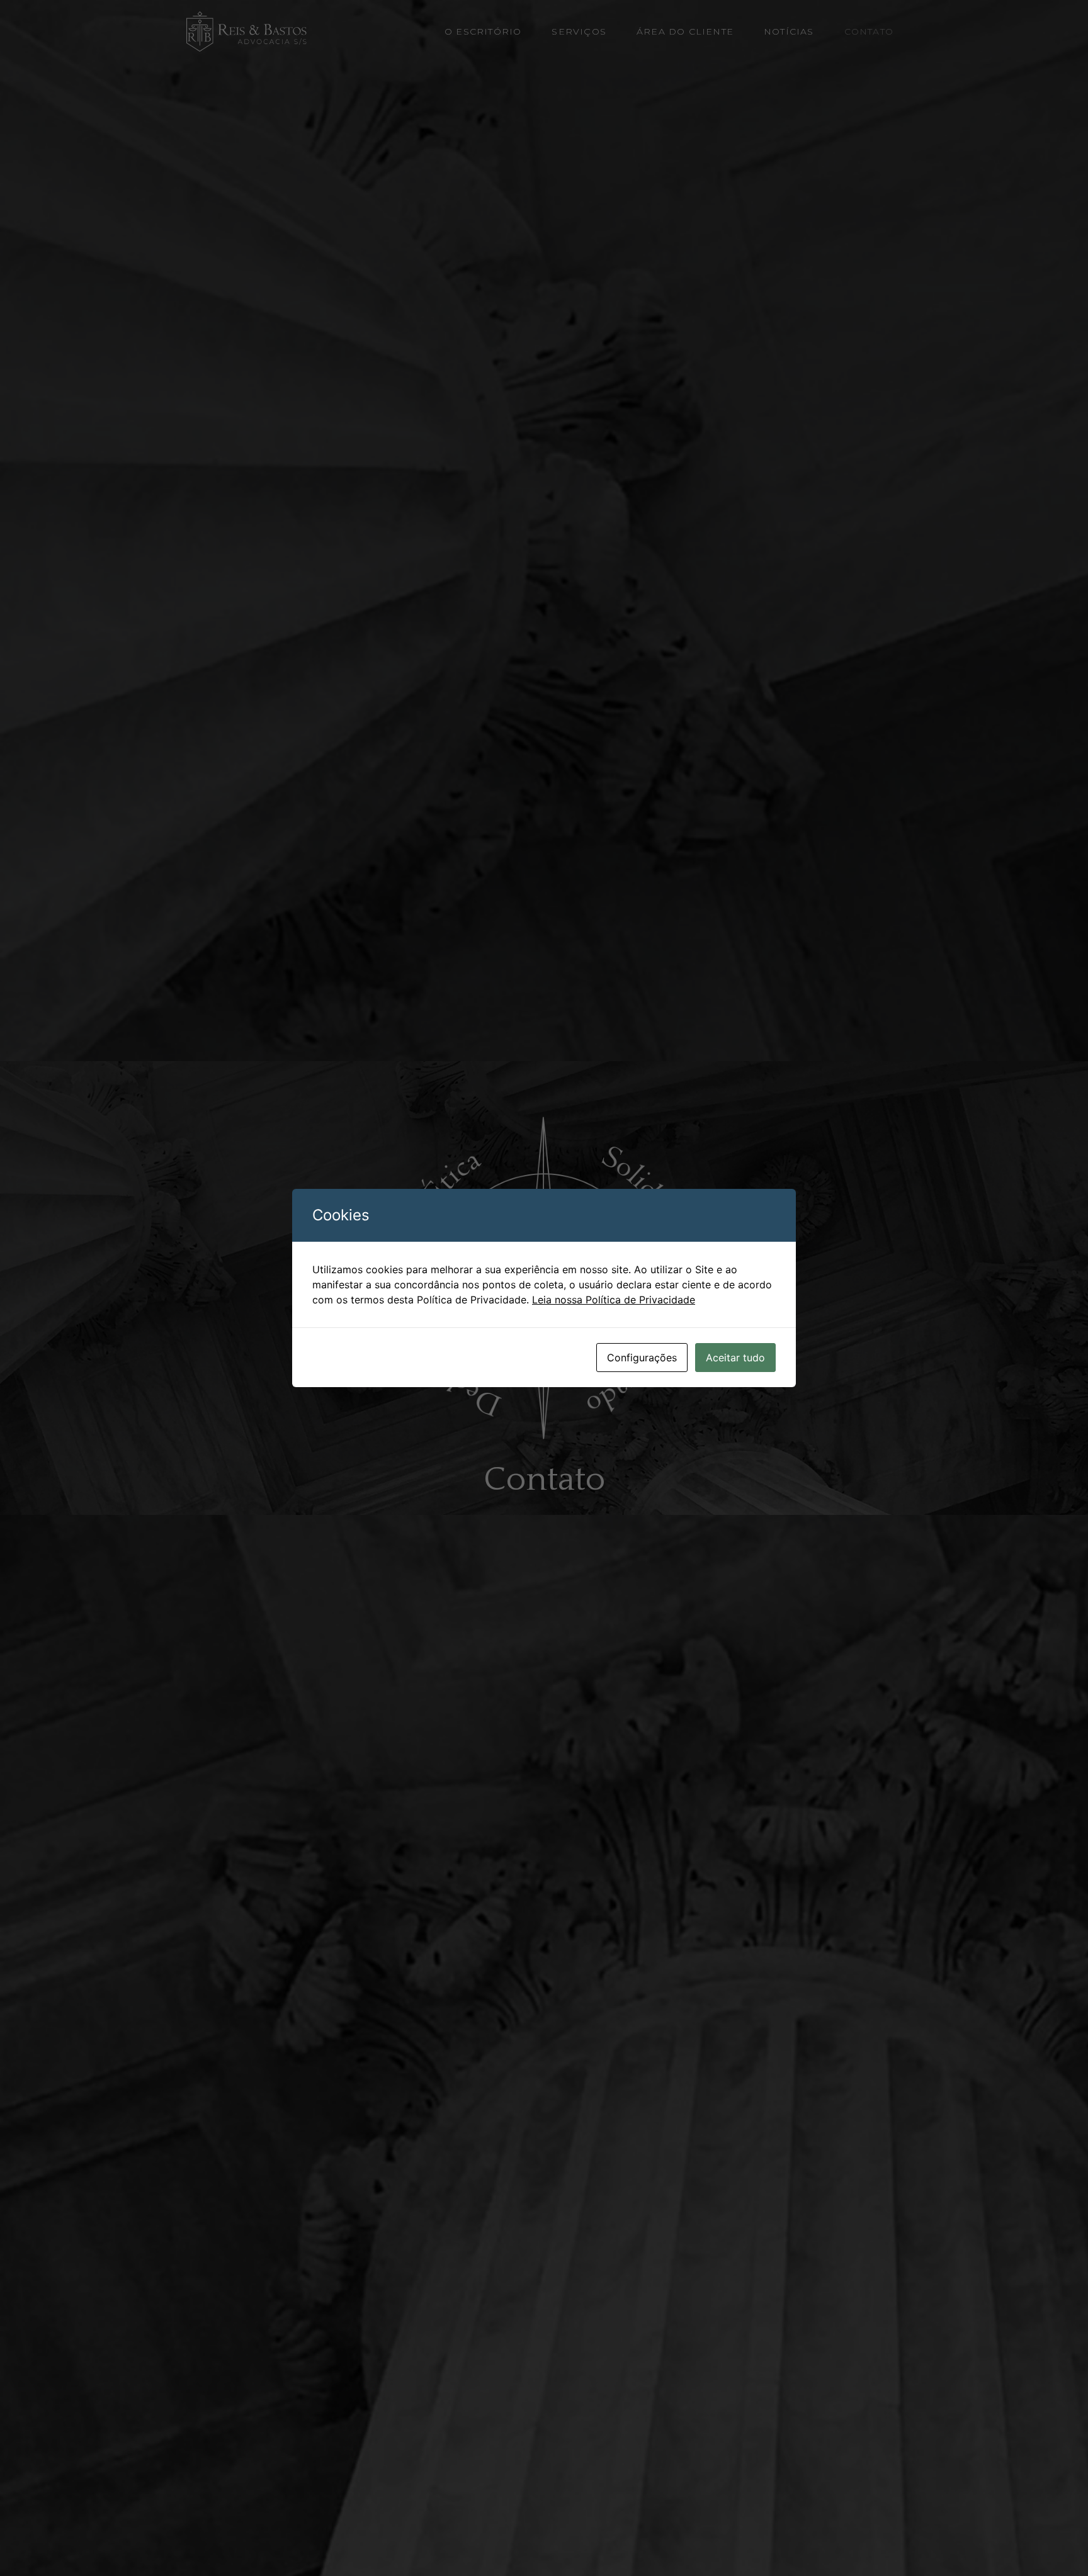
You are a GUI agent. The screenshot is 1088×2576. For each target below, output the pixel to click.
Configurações (642, 1358)
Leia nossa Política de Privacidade (614, 1300)
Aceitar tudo (735, 1358)
